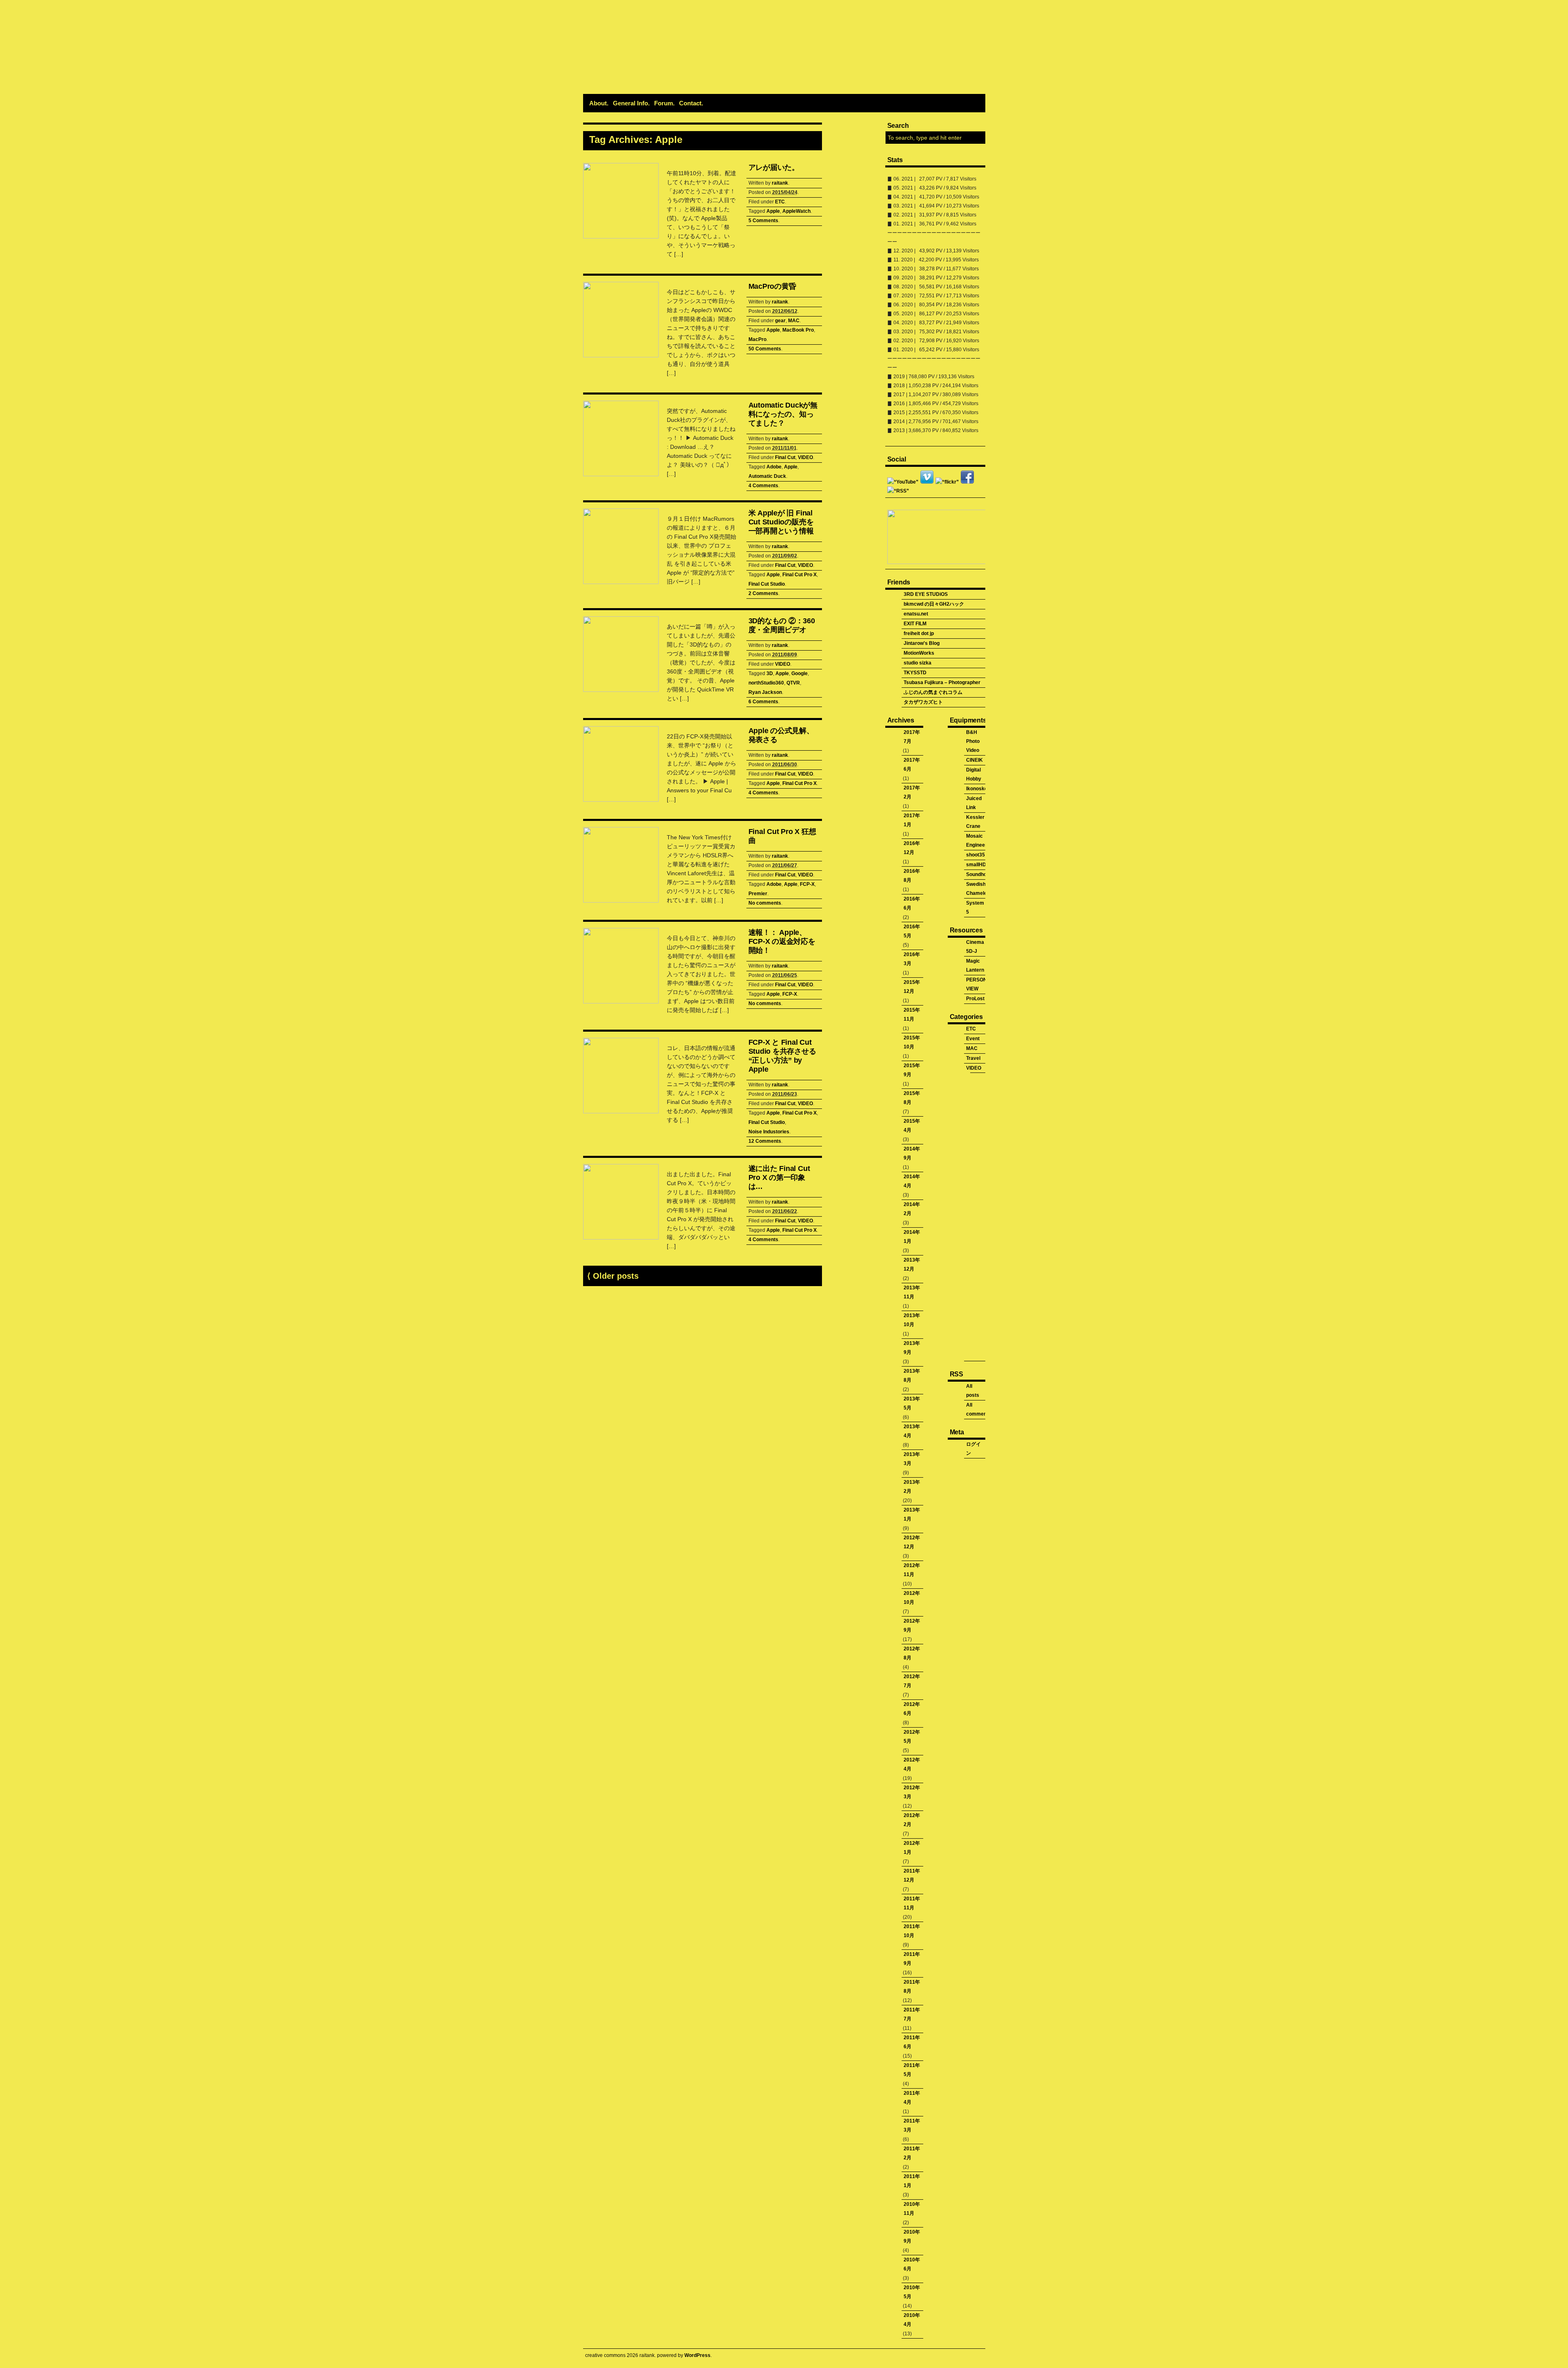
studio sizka (918, 663)
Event (973, 1039)
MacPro (757, 339)
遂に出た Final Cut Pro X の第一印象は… (779, 1177)
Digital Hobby (974, 774)
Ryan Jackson (765, 692)
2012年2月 (912, 1820)
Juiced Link (974, 803)
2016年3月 (912, 959)
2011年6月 (912, 2042)
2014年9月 (912, 1153)
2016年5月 (912, 931)
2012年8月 (912, 1653)
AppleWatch (796, 211)
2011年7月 (912, 2014)
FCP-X (807, 884)
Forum (664, 103)
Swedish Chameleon (979, 889)
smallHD (976, 865)
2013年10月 (912, 1320)
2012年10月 (912, 1598)
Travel (973, 1058)
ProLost (975, 999)
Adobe (774, 467)
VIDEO (805, 457)
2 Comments (763, 593)
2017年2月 (912, 792)
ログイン (973, 1449)
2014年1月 (912, 1237)
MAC (794, 321)
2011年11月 (912, 1903)
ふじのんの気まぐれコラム (933, 692)
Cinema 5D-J (975, 947)
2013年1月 (912, 1514)
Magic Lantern (975, 965)
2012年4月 (912, 1764)
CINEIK (974, 760)
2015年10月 (912, 1042)
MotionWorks (919, 653)
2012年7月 (912, 1681)
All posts (973, 1391)
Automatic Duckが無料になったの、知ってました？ (783, 414)
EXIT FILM (915, 624)
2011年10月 (912, 1931)
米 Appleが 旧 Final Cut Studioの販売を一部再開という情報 (781, 522)
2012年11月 (912, 1570)
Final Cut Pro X (800, 575)
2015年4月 (912, 1126)
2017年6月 (912, 765)
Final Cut (785, 457)
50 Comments (765, 349)
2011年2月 (912, 2153)
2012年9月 (912, 1625)
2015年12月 (912, 987)
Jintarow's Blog (922, 643)
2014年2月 (912, 1209)
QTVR (793, 683)
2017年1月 (912, 820)
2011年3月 (912, 2125)
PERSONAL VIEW (980, 984)
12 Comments (765, 1141)
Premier (758, 894)
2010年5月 (912, 2292)
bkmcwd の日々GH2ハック (934, 604)
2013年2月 (912, 1487)
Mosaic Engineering (980, 841)
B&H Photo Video (973, 741)
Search (898, 126)
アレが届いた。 (774, 167)
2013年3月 (912, 1459)
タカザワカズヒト (923, 702)
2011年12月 (912, 1875)
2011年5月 (912, 2070)
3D (770, 673)
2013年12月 (912, 1264)
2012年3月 (912, 1792)
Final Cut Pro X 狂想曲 (782, 836)
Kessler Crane (975, 822)
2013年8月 (912, 1376)
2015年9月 (912, 1070)
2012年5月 (912, 1737)
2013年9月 (912, 1348)
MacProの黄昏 (772, 286)
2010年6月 (912, 2264)
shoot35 (976, 855)
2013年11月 (912, 1292)
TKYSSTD (915, 673)
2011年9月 (912, 1959)
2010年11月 (912, 2209)
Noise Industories (769, 1132)
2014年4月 (912, 1181)
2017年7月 (912, 737)
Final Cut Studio (767, 584)
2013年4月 (912, 1431)
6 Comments (763, 702)
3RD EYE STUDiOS (926, 594)
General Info (630, 103)
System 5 (975, 908)
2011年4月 (912, 2098)
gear (780, 321)
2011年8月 (912, 1987)
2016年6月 (912, 903)
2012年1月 (912, 1848)
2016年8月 (912, 876)
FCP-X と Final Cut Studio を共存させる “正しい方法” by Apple (782, 1056)
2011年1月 (912, 2181)
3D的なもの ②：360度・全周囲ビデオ (782, 625)
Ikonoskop (978, 789)
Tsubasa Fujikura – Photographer (942, 682)
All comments (979, 1409)
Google (800, 673)
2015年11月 (912, 1015)
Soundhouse (981, 874)
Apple (773, 211)
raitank (780, 183)
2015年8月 (912, 1098)
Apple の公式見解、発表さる (781, 735)
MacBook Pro (798, 330)
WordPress (697, 2355)
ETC (780, 202)
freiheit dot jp (919, 633)
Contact (690, 103)
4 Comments (763, 486)
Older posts (613, 1276)
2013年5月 (912, 1403)
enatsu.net (916, 614)
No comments (765, 903)
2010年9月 (912, 2236)
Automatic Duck (767, 476)
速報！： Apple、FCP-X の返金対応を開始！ (782, 941)
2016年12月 (912, 848)
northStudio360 (766, 683)
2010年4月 (912, 2320)
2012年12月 (912, 1542)
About (598, 103)
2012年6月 (912, 1709)
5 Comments (763, 221)
